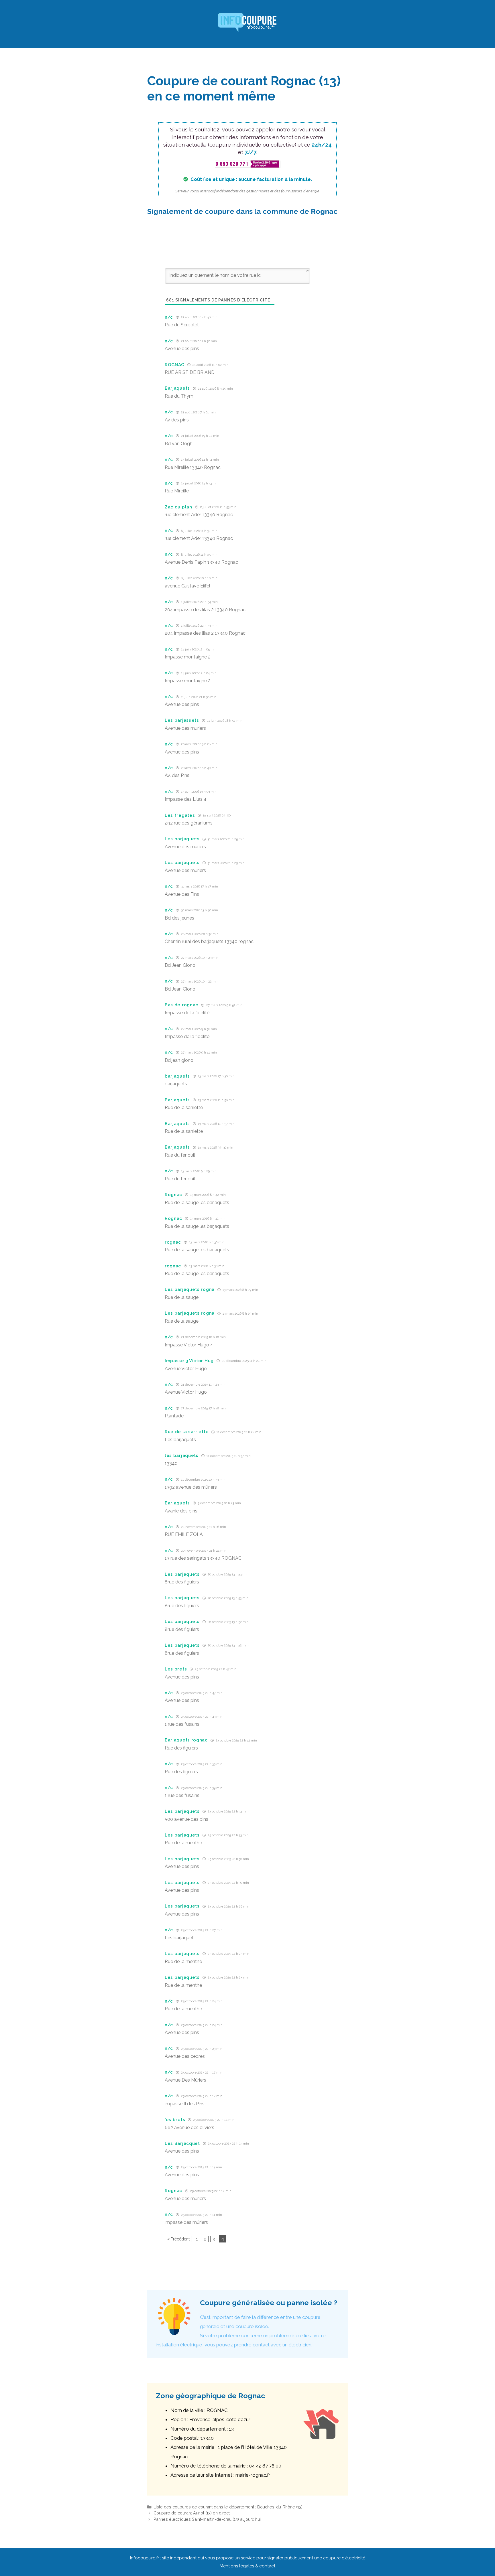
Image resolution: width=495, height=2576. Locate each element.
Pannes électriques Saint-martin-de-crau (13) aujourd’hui (207, 2519)
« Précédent (178, 2239)
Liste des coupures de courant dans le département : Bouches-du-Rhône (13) (228, 2507)
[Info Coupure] (247, 23)
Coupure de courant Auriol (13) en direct (192, 2513)
